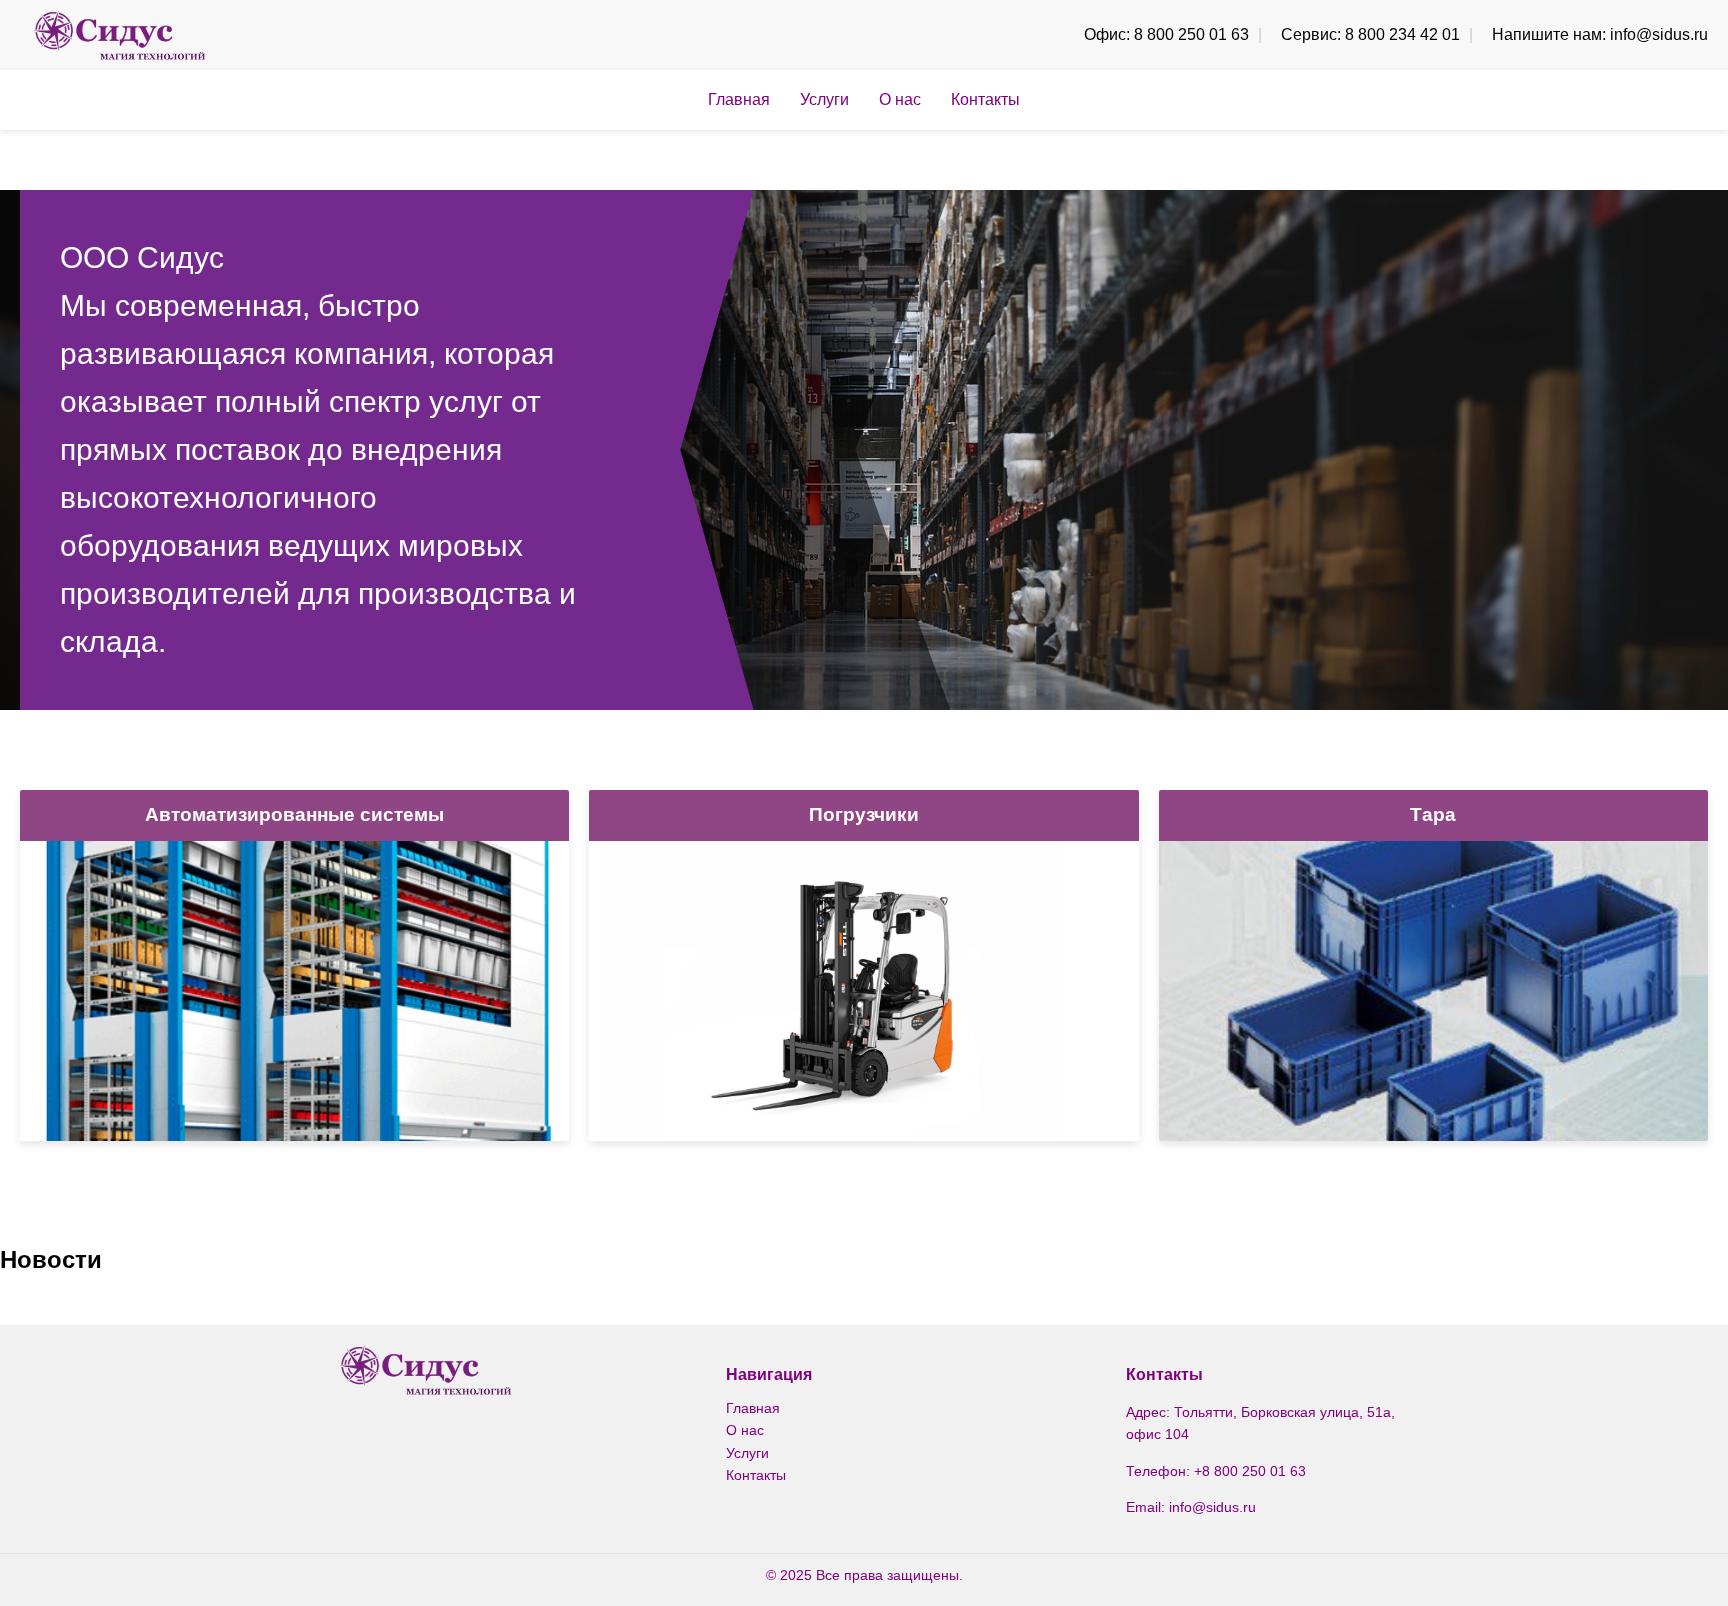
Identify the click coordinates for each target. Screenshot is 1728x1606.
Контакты (985, 99)
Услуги (824, 99)
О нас (900, 99)
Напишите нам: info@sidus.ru (1600, 34)
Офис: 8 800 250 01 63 (1166, 34)
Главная (739, 99)
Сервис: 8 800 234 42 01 (1370, 34)
